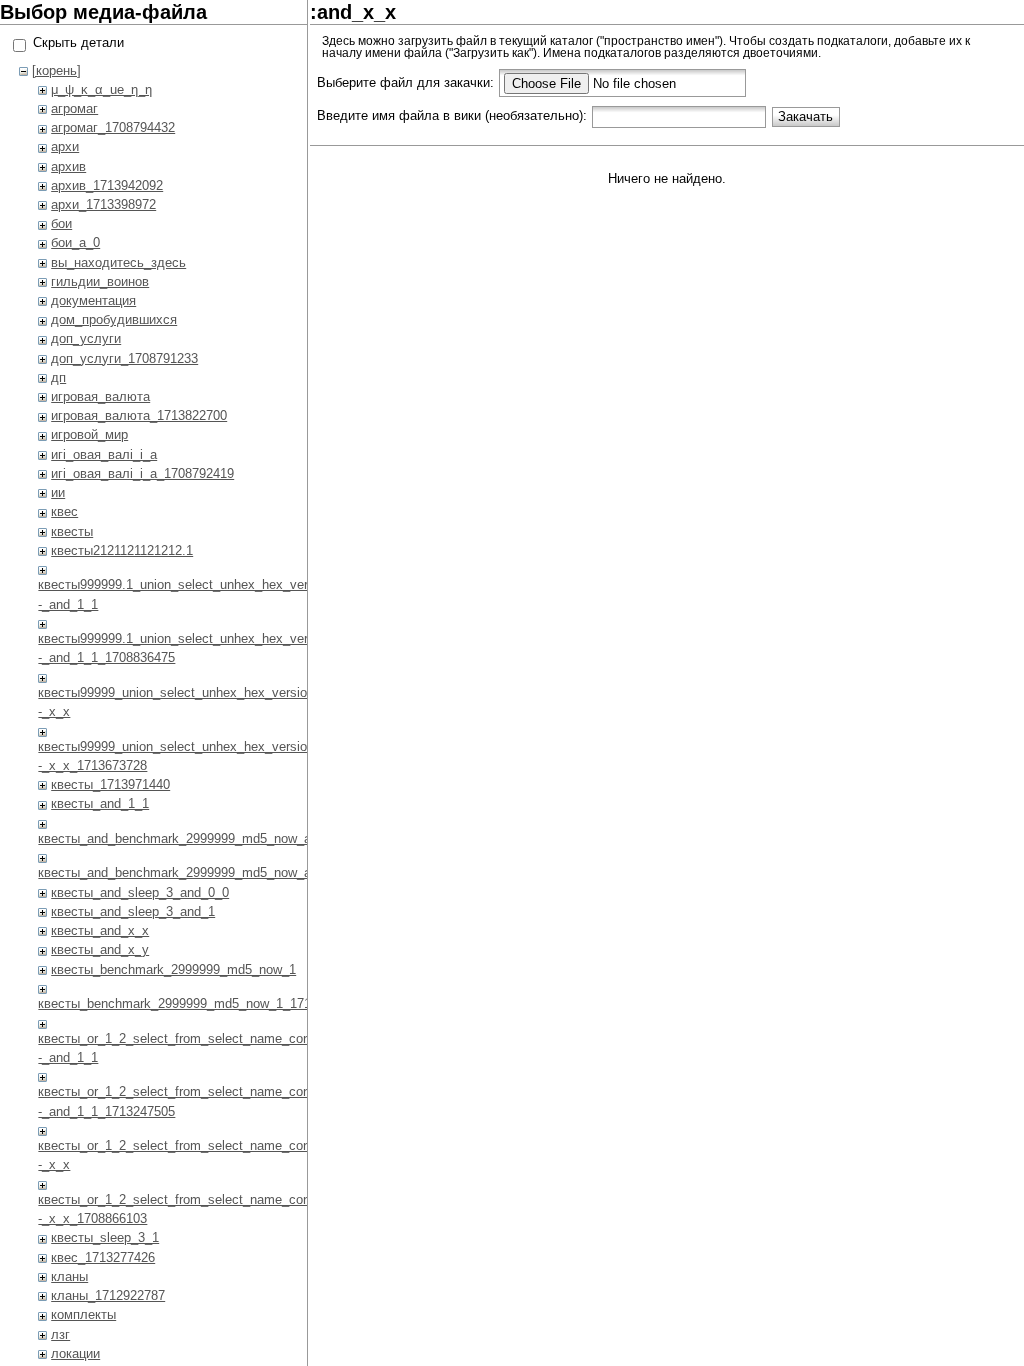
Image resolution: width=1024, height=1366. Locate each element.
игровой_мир (89, 434)
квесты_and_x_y (100, 949)
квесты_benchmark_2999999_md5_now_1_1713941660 (199, 1003)
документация (93, 300)
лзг (60, 1334)
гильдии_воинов (100, 281)
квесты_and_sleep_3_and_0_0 (140, 892)
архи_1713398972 (103, 204)
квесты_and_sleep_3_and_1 (133, 911)
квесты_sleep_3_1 (105, 1237)
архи (65, 146)
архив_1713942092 (107, 185)
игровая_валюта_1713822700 (139, 415)
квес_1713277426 (103, 1257)
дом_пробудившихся (114, 319)
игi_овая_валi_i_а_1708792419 (142, 473)
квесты (72, 531)
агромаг (74, 108)
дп (58, 377)
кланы (69, 1276)
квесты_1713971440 (110, 784)
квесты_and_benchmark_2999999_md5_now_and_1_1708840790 (227, 872)
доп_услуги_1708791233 (124, 358)
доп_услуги (86, 338)
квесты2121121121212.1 (122, 550)
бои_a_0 (75, 242)
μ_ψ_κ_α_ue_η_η (101, 89)
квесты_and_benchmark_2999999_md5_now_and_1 (188, 838)
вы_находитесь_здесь (118, 262)
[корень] (56, 70)
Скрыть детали (78, 42)
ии (58, 492)
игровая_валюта (100, 396)
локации (75, 1353)
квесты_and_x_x (100, 930)
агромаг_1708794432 (113, 127)
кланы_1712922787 (108, 1295)
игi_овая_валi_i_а (104, 454)
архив (68, 166)
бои (61, 223)
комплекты (83, 1314)
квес (64, 511)
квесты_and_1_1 (100, 803)
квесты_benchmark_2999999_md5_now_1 (173, 969)
